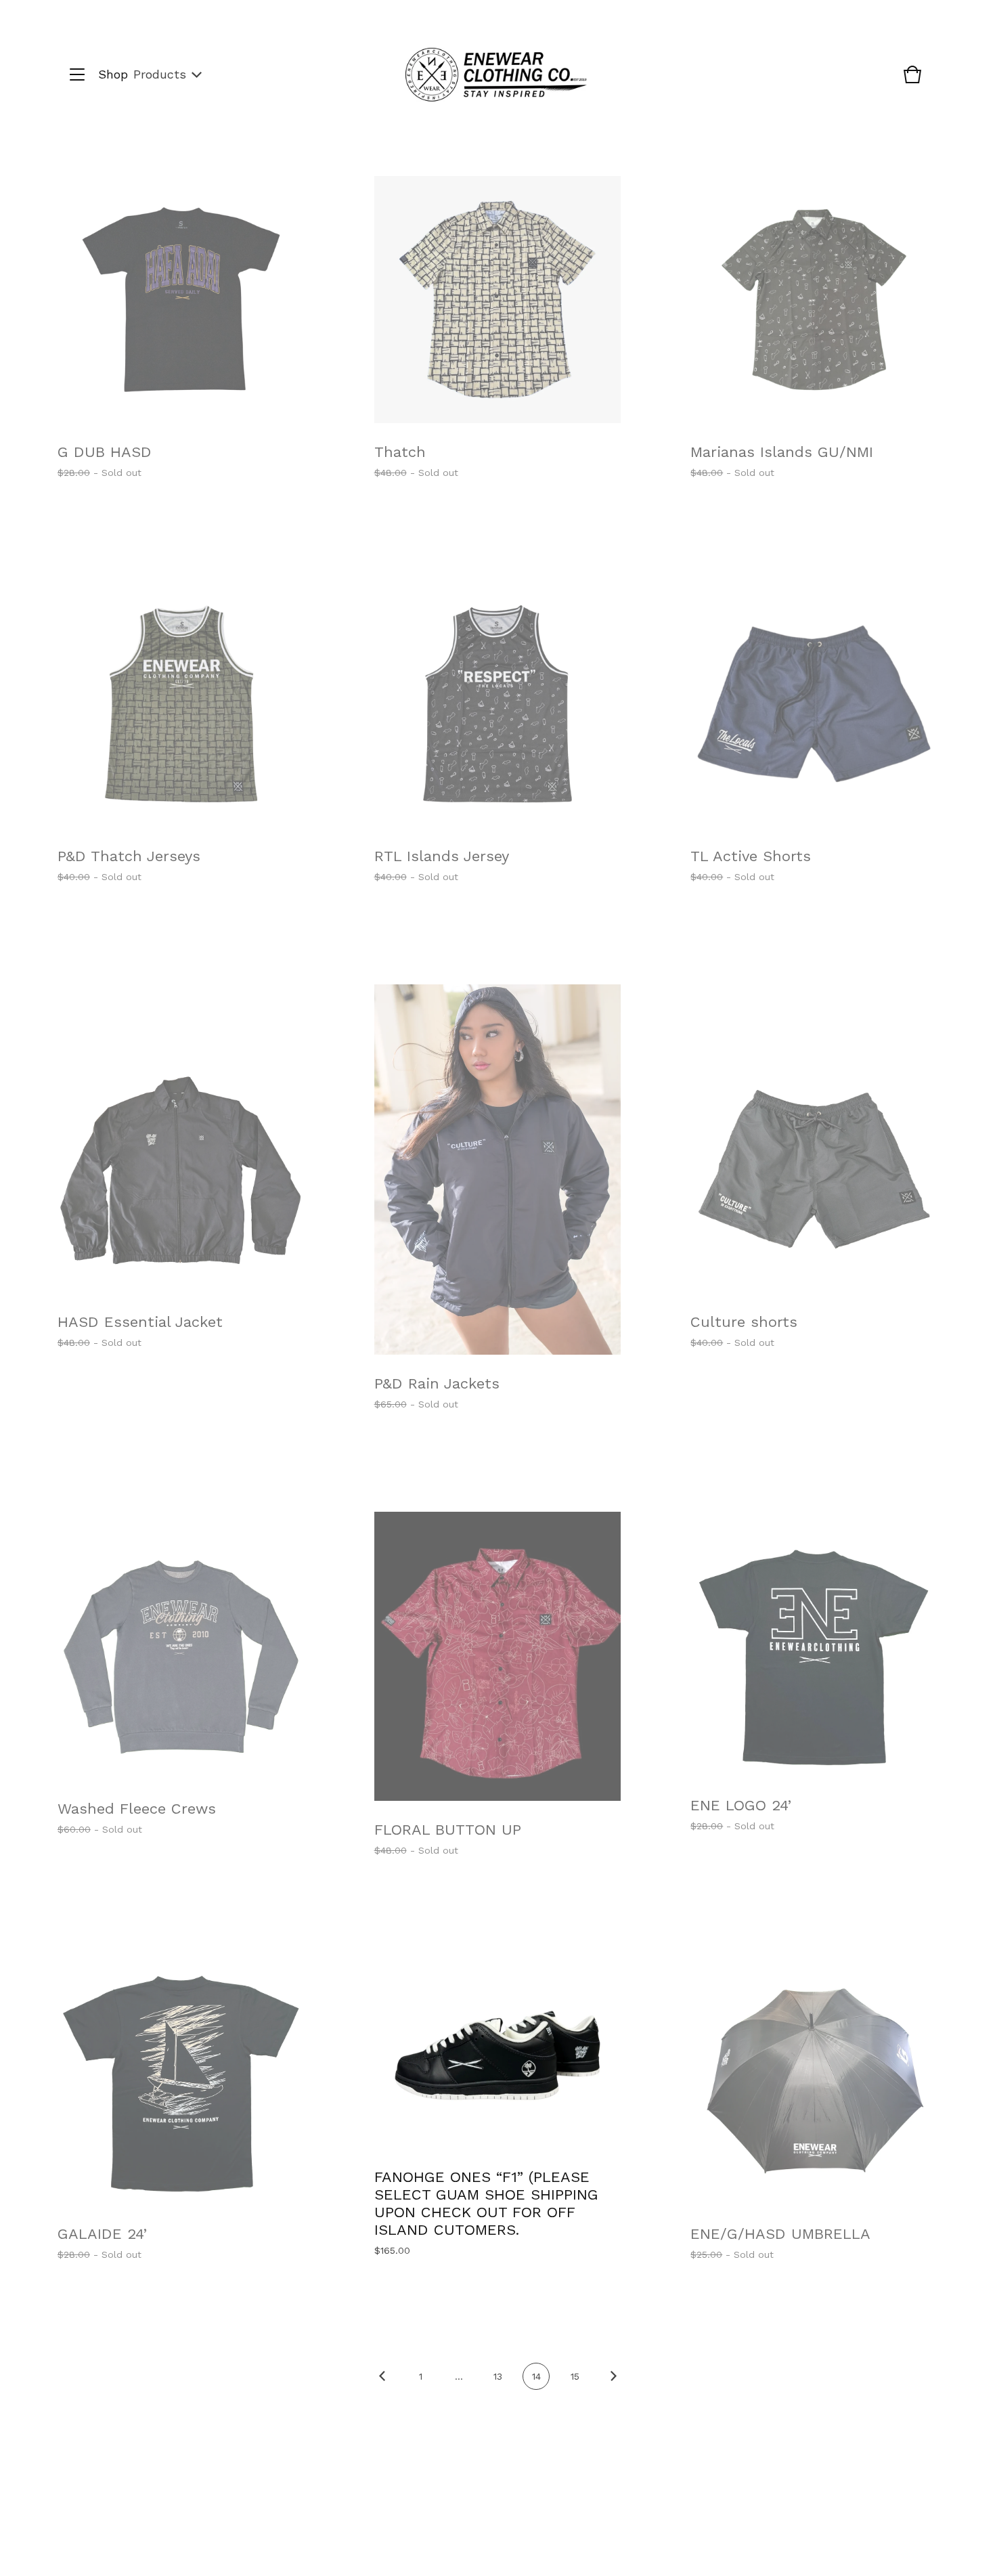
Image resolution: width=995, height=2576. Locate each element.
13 (498, 2376)
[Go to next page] (613, 2386)
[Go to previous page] (382, 2386)
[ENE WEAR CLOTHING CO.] (496, 75)
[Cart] (912, 81)
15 (575, 2376)
